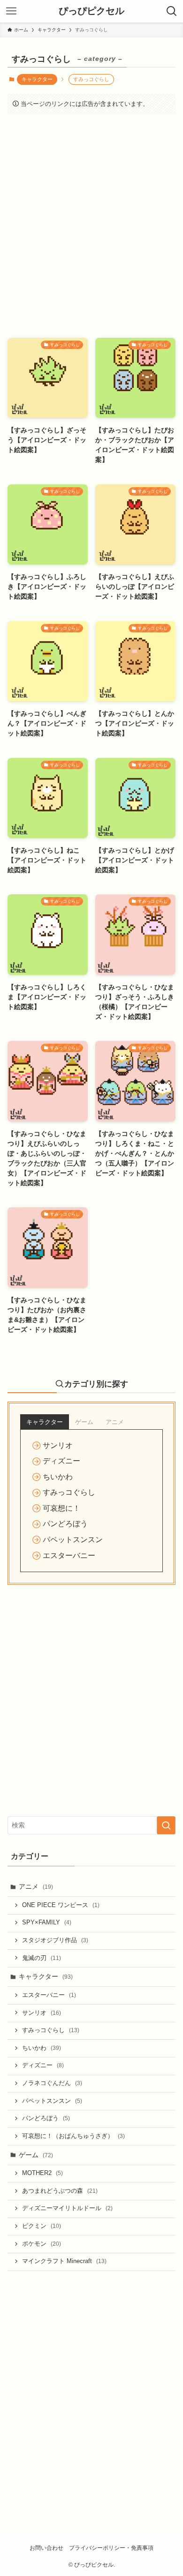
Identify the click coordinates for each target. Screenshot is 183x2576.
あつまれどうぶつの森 (60, 2191)
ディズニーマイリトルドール (67, 2208)
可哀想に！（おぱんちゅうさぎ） (73, 2136)
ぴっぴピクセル (91, 11)
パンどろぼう (46, 2118)
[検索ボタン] (172, 11)
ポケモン (42, 2244)
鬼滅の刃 (42, 1958)
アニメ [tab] (115, 1422)
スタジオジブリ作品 (55, 1940)
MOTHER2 (42, 2173)
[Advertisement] (91, 232)
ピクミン (42, 2226)
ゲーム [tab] (84, 1422)
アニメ (36, 1886)
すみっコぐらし (51, 2030)
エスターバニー (49, 1995)
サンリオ (42, 2013)
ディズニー (43, 2065)
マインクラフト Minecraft (64, 2261)
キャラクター (37, 79)
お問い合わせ (46, 2548)
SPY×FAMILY (47, 1923)
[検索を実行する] (166, 1825)
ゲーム (36, 2155)
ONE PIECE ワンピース (61, 1905)
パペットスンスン (52, 2101)
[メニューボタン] (11, 11)
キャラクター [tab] (45, 1422)
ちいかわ (42, 2048)
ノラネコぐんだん (52, 2083)
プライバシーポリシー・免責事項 (111, 2548)
